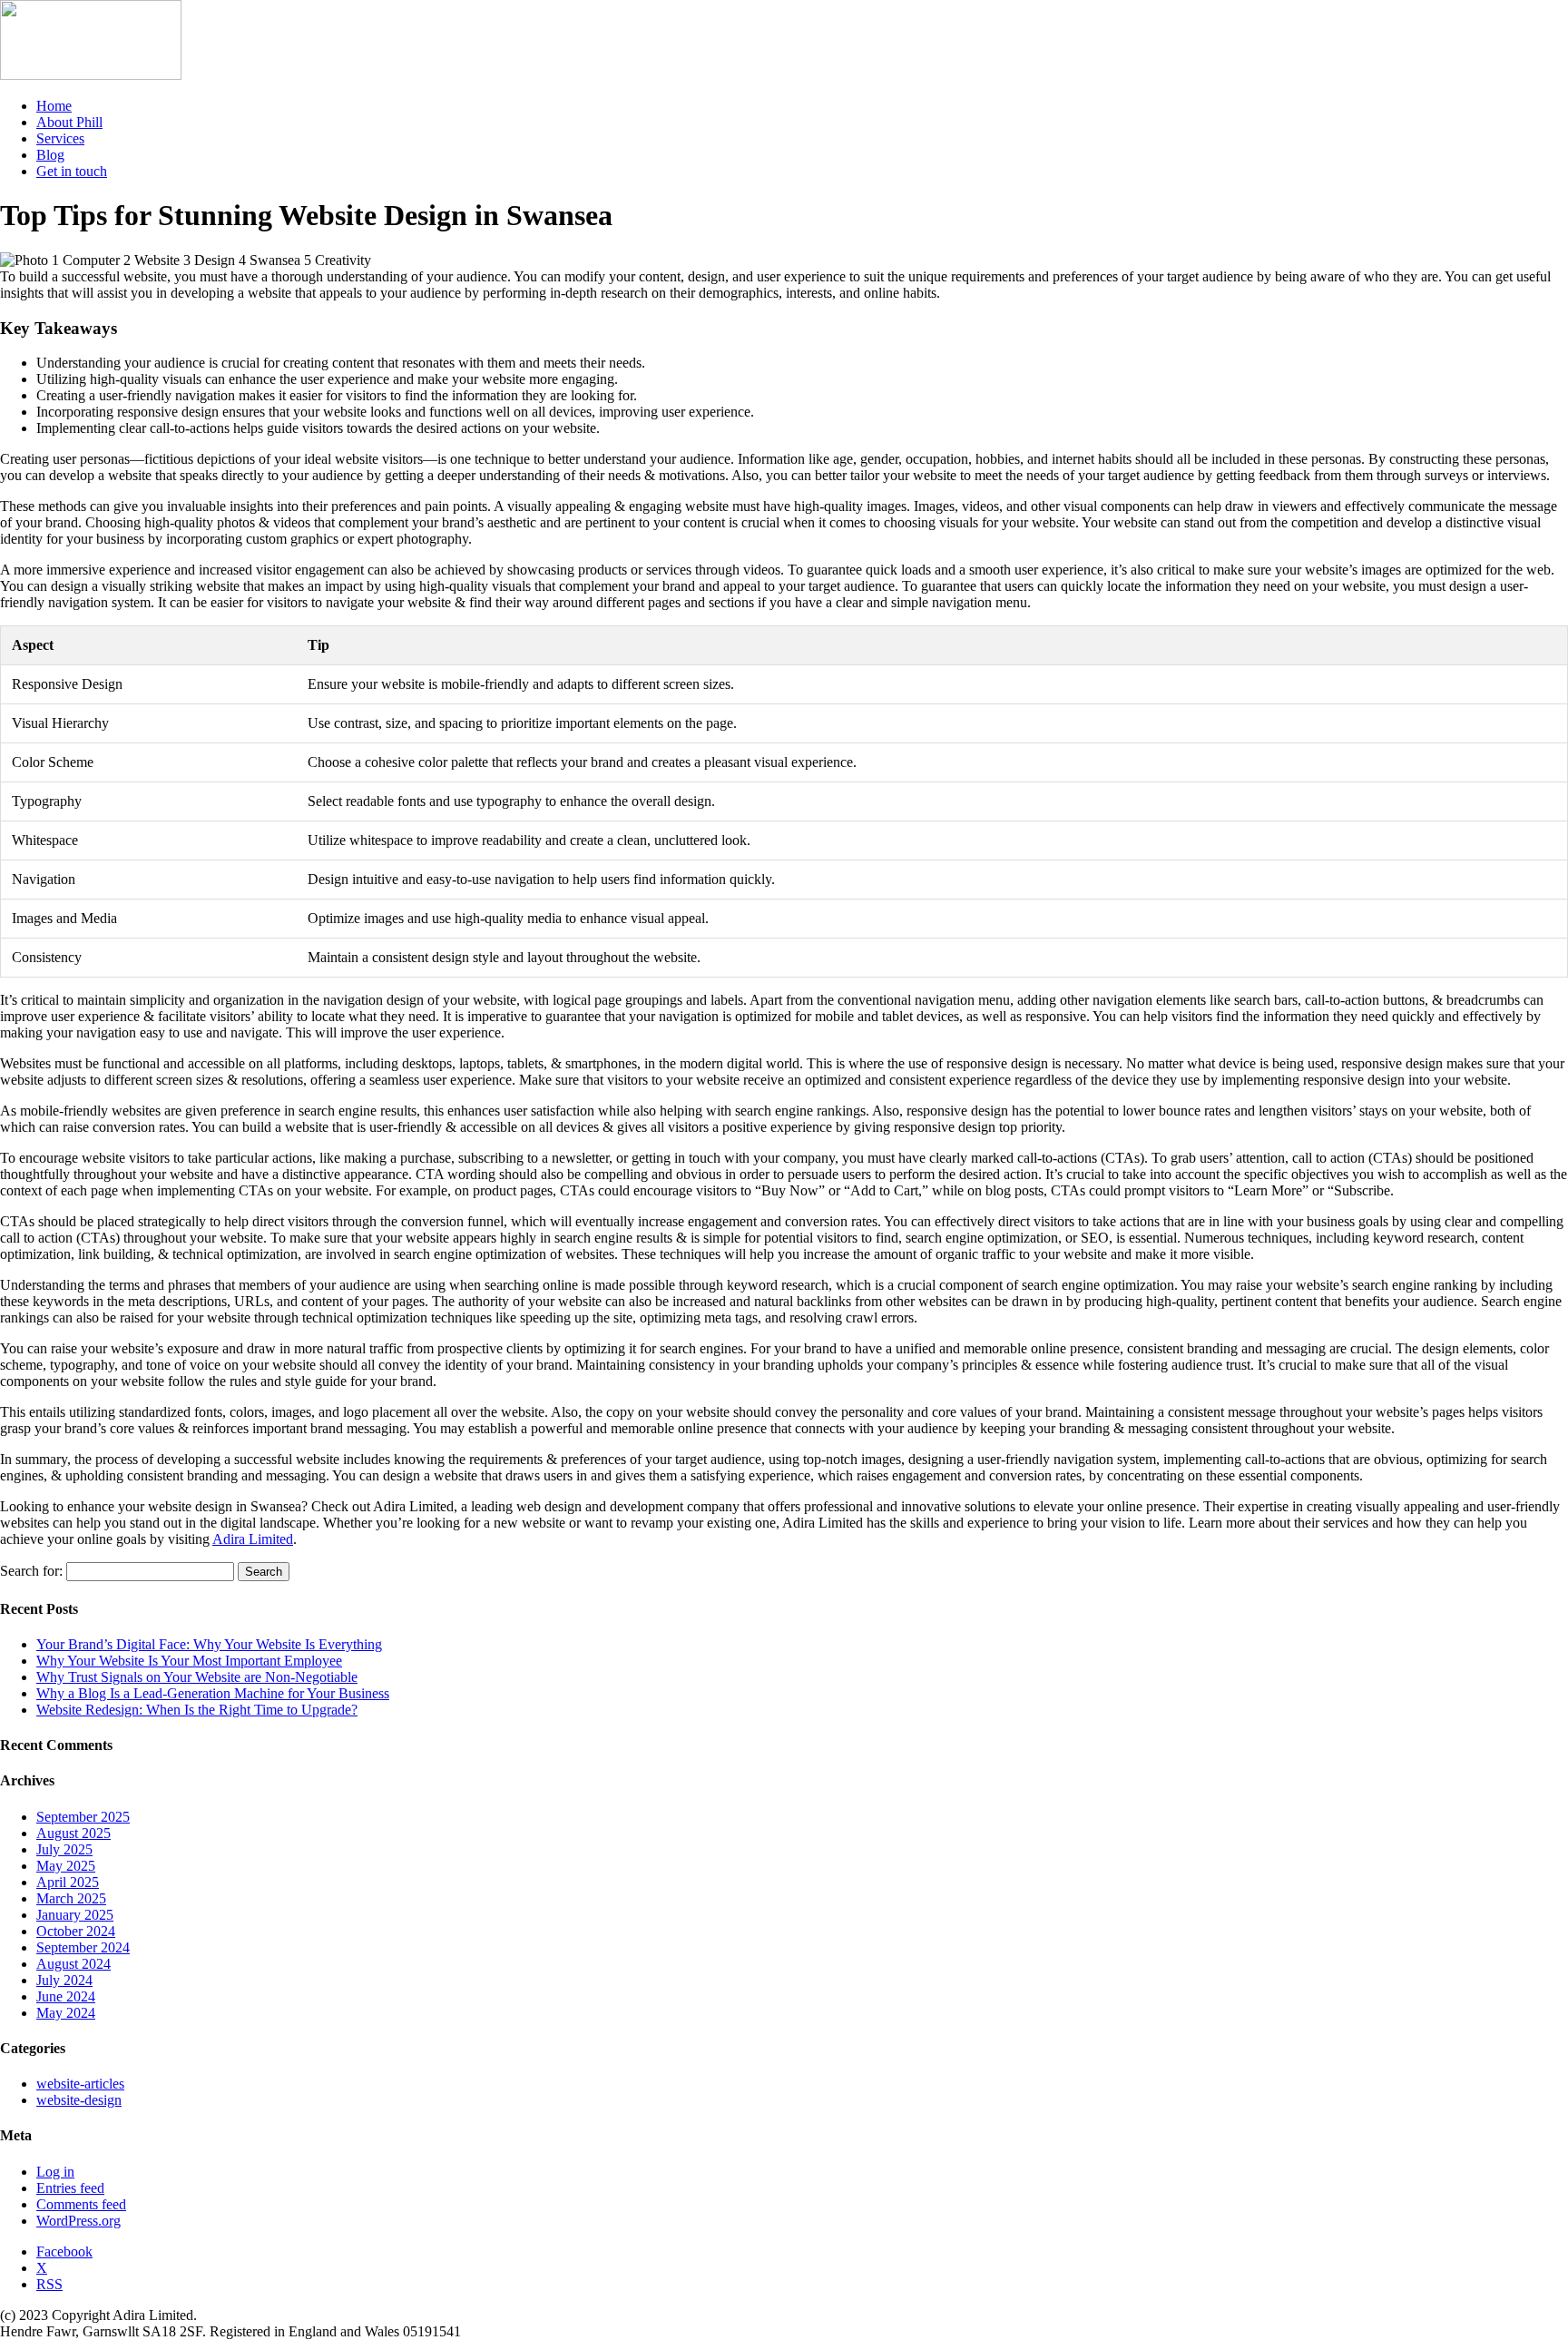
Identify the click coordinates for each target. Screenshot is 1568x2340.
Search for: (31, 1571)
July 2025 (64, 1849)
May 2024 (66, 2013)
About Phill (69, 122)
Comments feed (81, 2204)
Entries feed (70, 2188)
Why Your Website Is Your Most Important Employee (189, 1661)
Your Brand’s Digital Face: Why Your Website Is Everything (209, 1644)
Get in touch (72, 171)
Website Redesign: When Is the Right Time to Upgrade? (197, 1710)
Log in (55, 2172)
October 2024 (76, 1931)
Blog (50, 155)
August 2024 (73, 1964)
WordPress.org (78, 2221)
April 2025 (68, 1882)
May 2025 (66, 1866)
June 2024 (66, 1996)
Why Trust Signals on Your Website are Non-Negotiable (197, 1677)
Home (54, 106)
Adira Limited (253, 1539)
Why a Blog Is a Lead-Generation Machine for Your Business (213, 1693)
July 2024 (64, 1980)
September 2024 (83, 1947)
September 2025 (83, 1817)
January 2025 (75, 1915)
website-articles (80, 2084)
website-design (79, 2100)
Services (60, 138)
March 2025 (71, 1898)
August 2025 (73, 1833)
